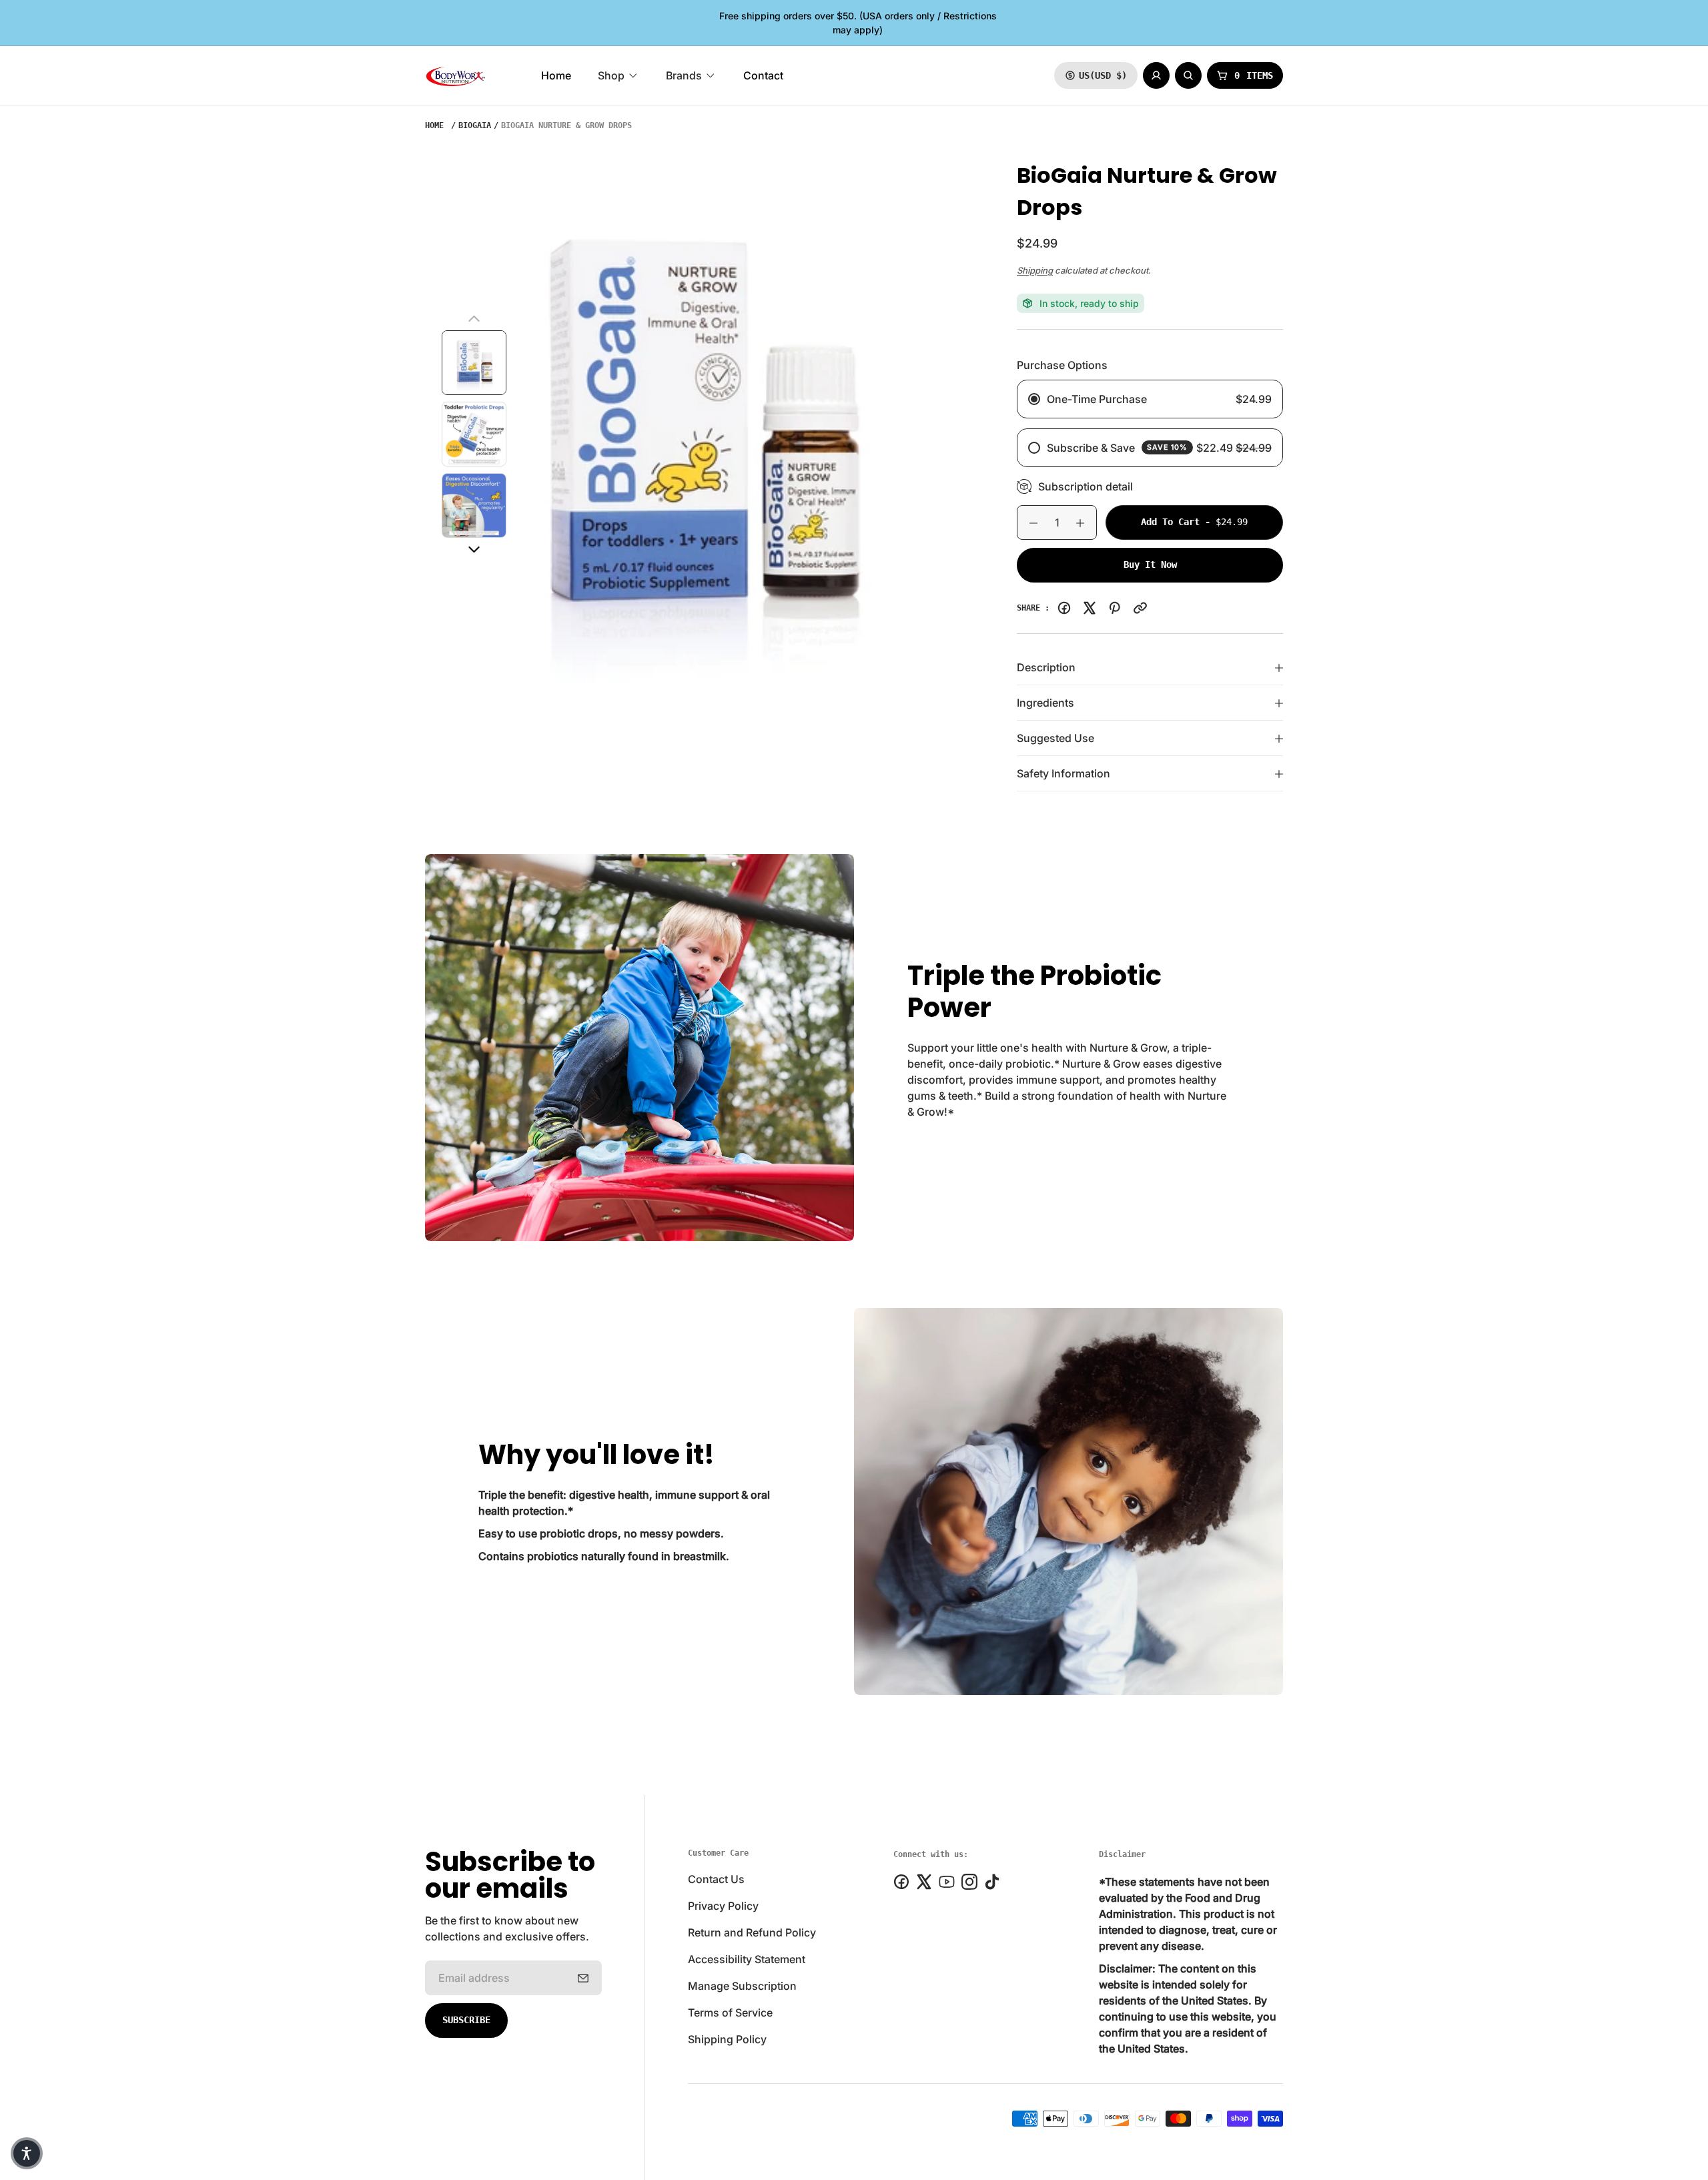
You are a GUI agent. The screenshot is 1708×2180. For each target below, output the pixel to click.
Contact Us (716, 1879)
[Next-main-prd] (474, 550)
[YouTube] (947, 1882)
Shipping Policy (727, 2039)
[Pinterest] (1115, 608)
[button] (27, 2153)
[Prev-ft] (583, 1978)
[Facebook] (1064, 608)
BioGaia (475, 125)
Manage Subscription (742, 1986)
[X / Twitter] (1090, 608)
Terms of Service (730, 2013)
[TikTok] (992, 1882)
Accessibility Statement (747, 1959)
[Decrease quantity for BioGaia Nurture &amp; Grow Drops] (1027, 523)
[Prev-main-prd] (474, 319)
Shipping (1035, 270)
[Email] (1140, 608)
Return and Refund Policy (752, 1932)
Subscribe (466, 2020)
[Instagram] (969, 1882)
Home (434, 125)
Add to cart (1212, 521)
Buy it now (1150, 565)
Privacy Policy (723, 1906)
